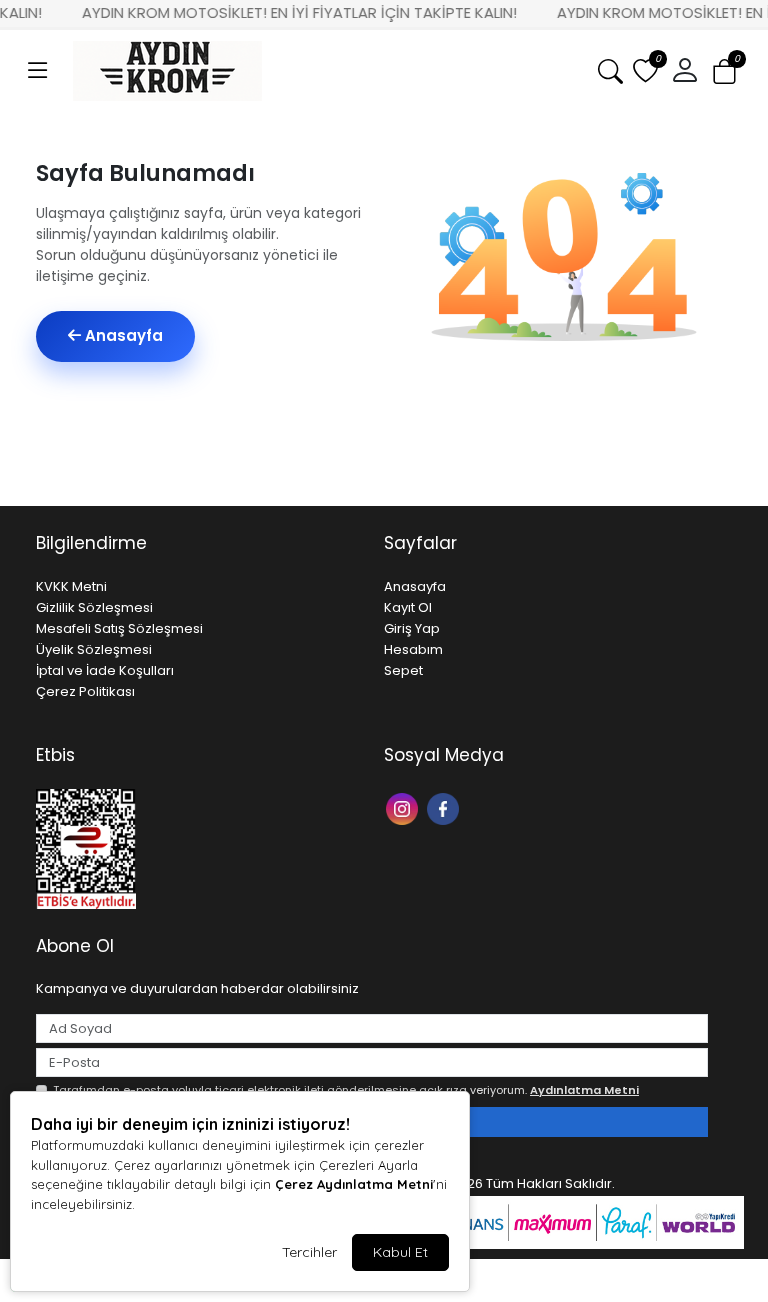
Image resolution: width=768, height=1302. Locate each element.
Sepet (403, 670)
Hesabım (413, 649)
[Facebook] (445, 807)
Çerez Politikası (85, 691)
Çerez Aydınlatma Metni (354, 1184)
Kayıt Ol (408, 607)
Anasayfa (122, 335)
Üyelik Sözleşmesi (94, 649)
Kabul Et (400, 1252)
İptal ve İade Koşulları (105, 670)
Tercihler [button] (309, 1252)
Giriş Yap (412, 628)
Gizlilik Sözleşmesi (94, 607)
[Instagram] (404, 807)
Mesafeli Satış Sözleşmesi (119, 628)
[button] (38, 71)
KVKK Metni (71, 586)
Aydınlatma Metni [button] (584, 1090)
